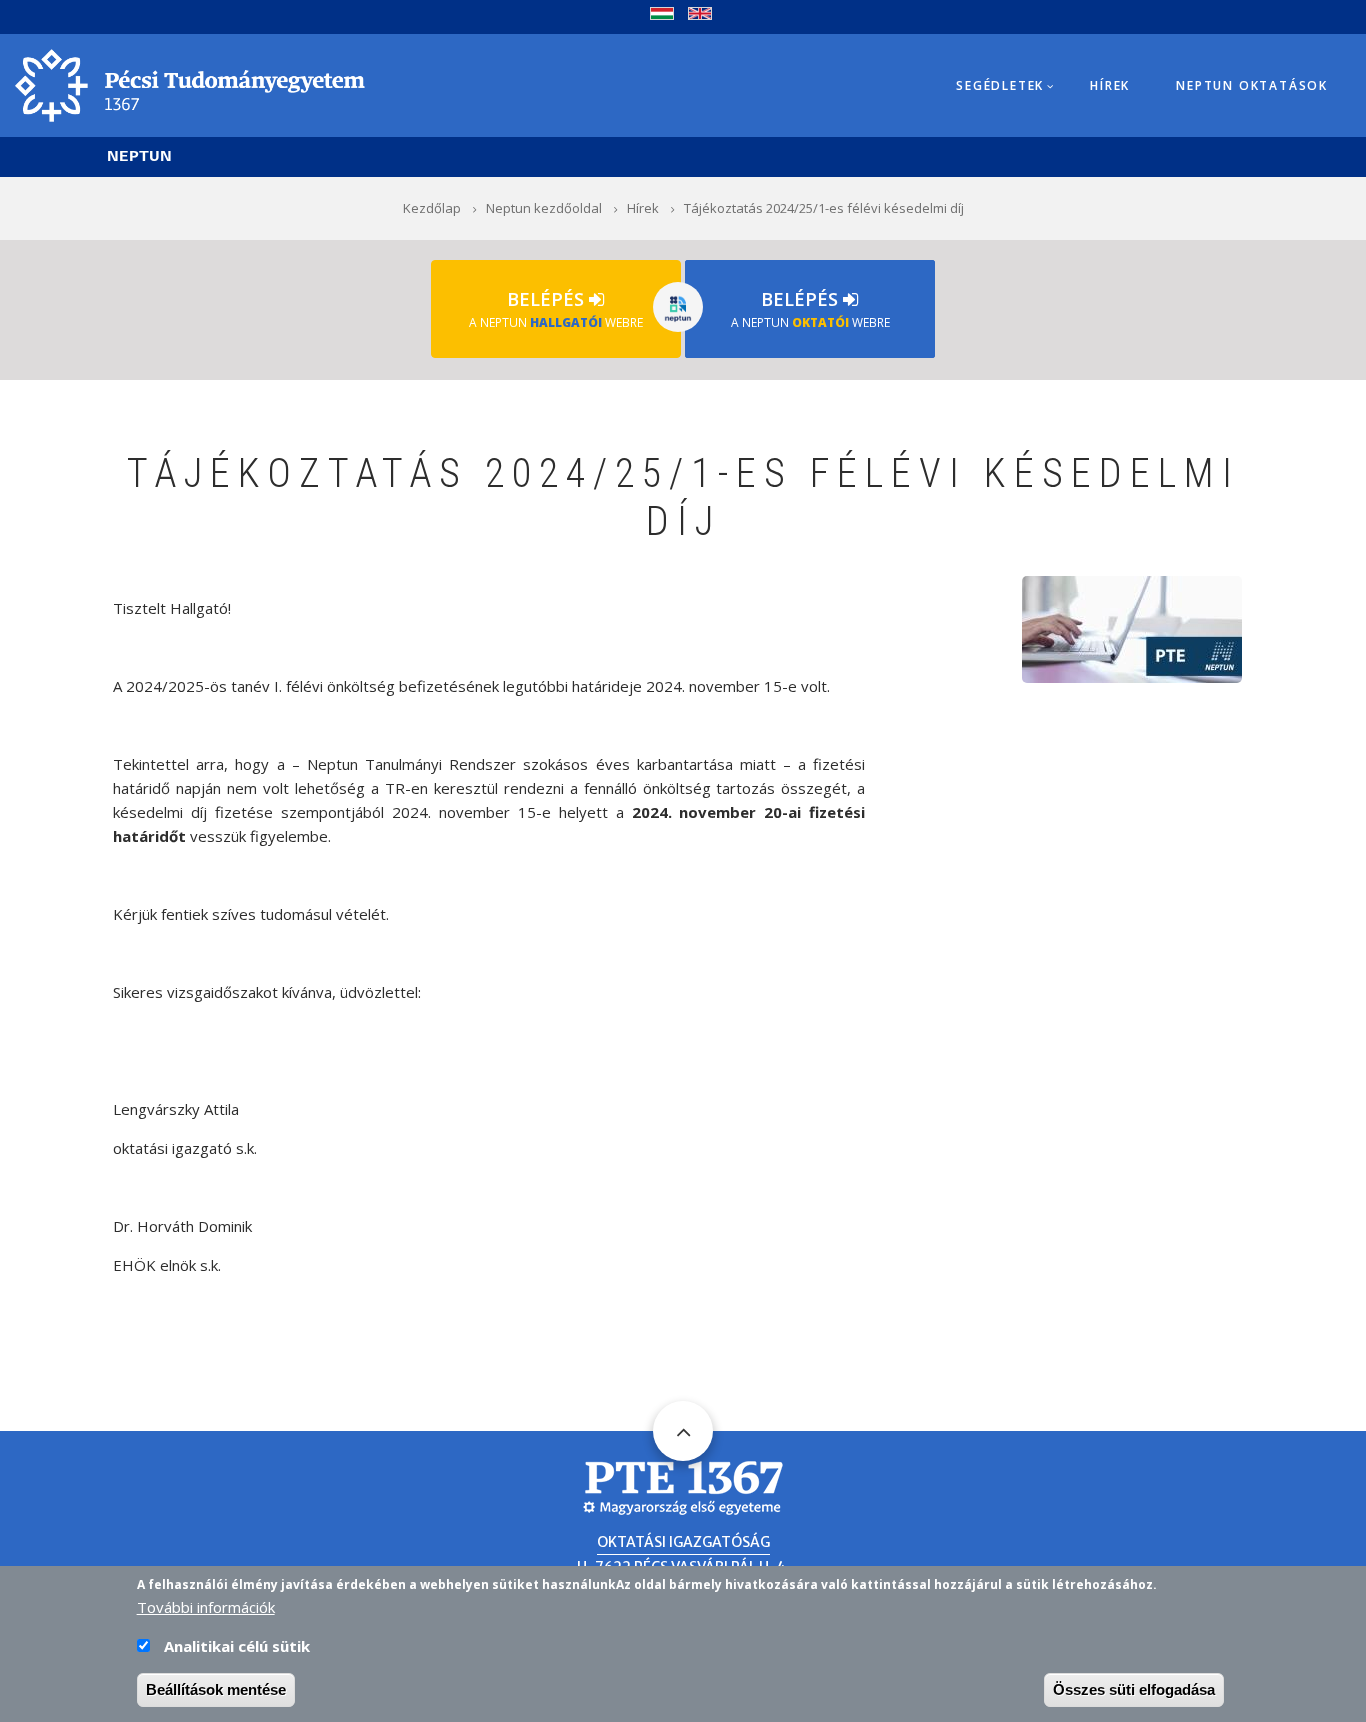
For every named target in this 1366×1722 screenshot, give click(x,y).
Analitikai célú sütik (237, 1646)
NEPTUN (139, 156)
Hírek (1110, 85)
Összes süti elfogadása (1134, 1689)
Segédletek (1000, 85)
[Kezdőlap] (190, 84)
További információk (206, 1607)
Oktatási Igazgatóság (683, 1542)
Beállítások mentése (216, 1689)
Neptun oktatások (1252, 85)
